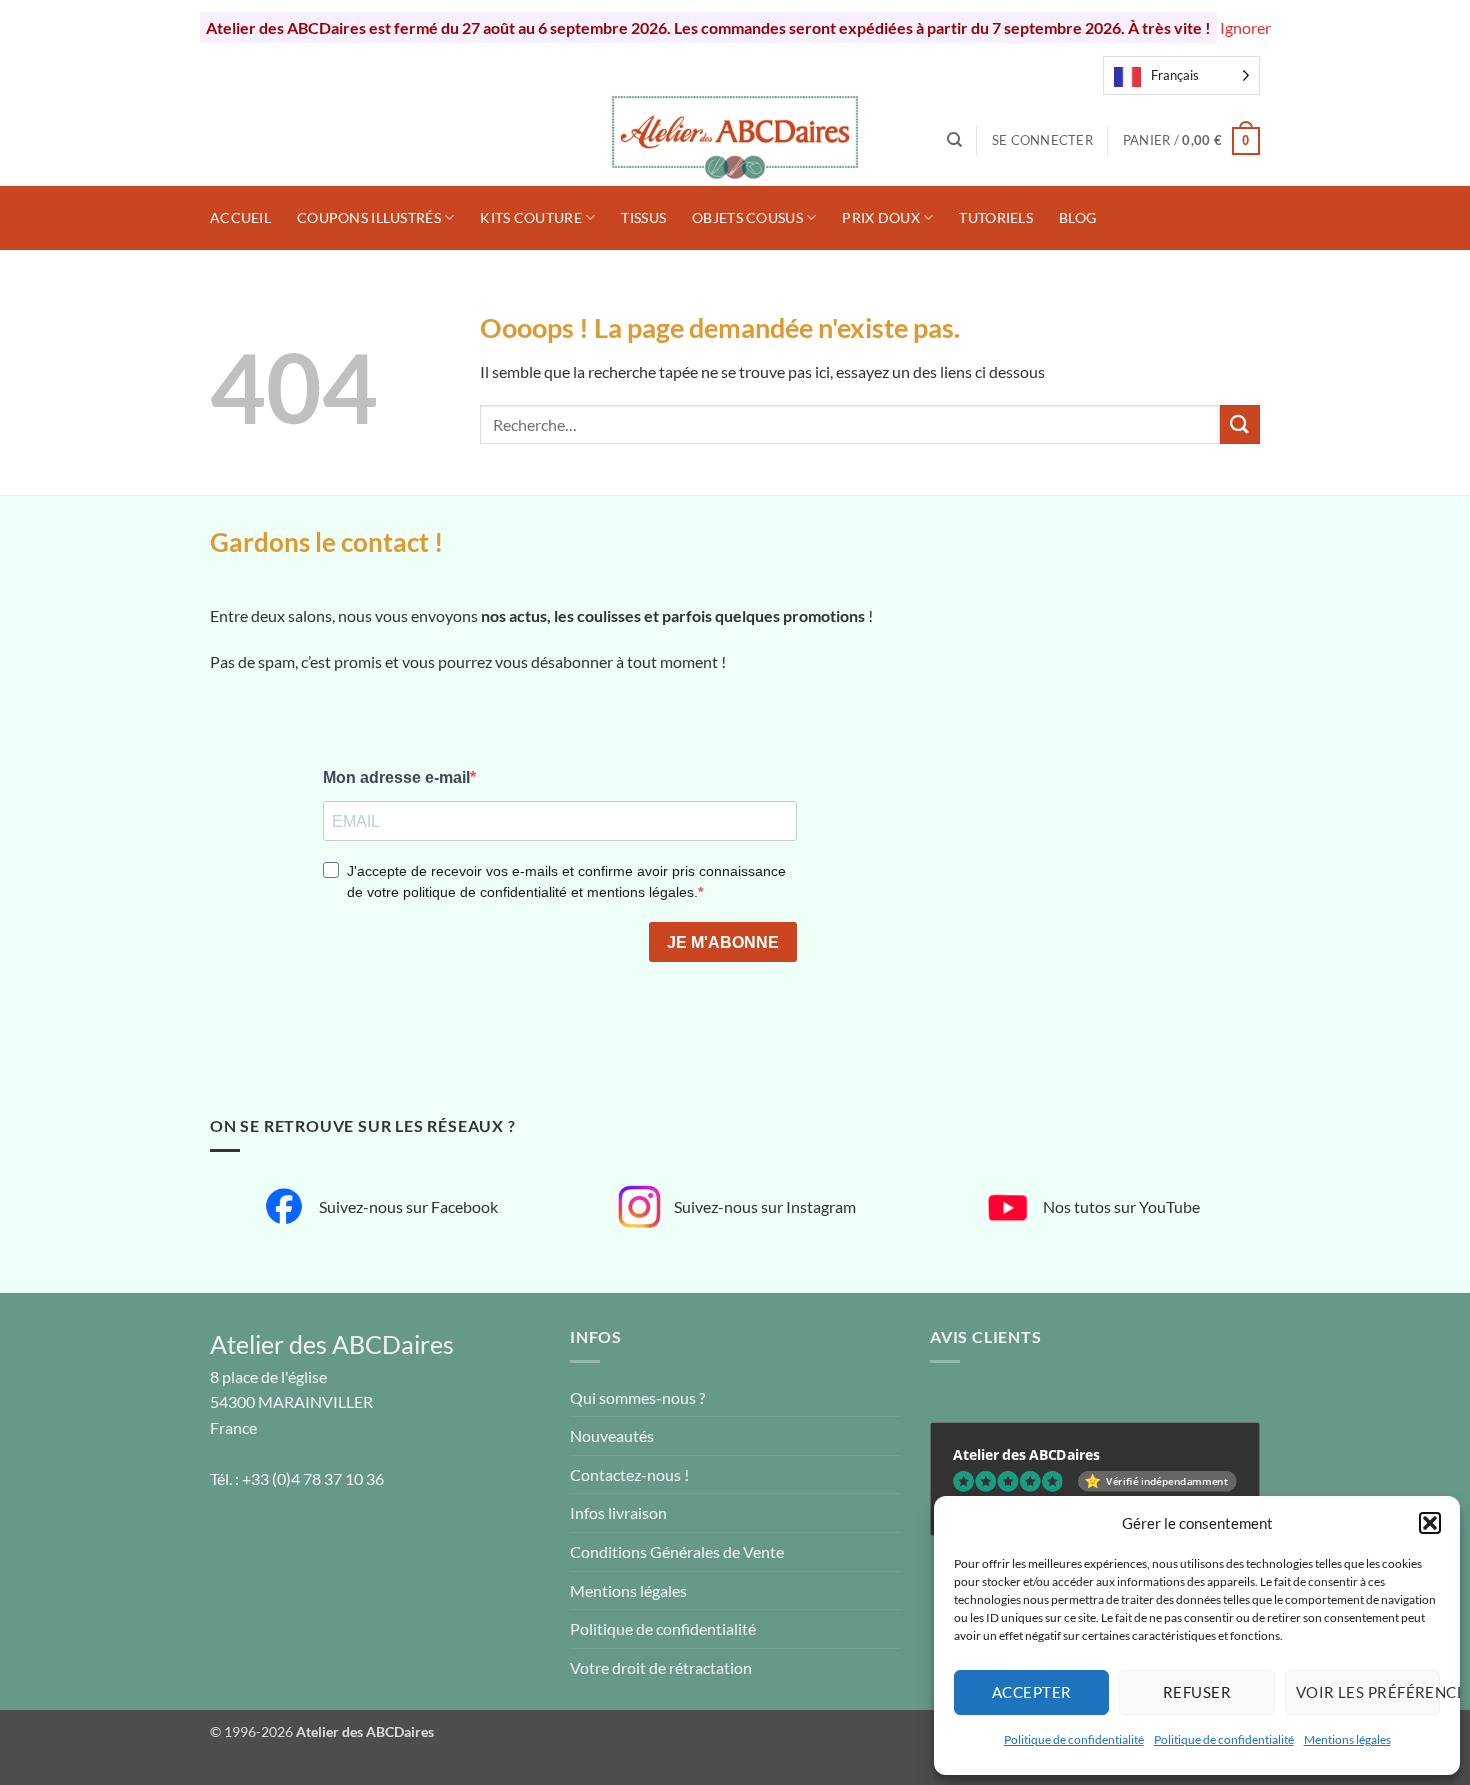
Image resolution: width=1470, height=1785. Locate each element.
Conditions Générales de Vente (677, 1551)
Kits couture (530, 217)
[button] (1430, 1523)
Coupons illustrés (369, 217)
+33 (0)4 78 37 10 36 (313, 1478)
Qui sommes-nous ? (637, 1397)
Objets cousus (747, 217)
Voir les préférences (1368, 1692)
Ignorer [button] (1245, 27)
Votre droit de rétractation (661, 1667)
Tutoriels (996, 217)
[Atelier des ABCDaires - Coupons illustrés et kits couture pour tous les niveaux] (735, 141)
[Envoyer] (1240, 424)
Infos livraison (618, 1512)
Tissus (643, 217)
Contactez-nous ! (629, 1474)
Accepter (1032, 1692)
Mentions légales (1347, 1739)
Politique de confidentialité (1074, 1739)
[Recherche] (954, 140)
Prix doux (881, 217)
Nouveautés (612, 1435)
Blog (1077, 217)
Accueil (240, 217)
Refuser (1197, 1692)
